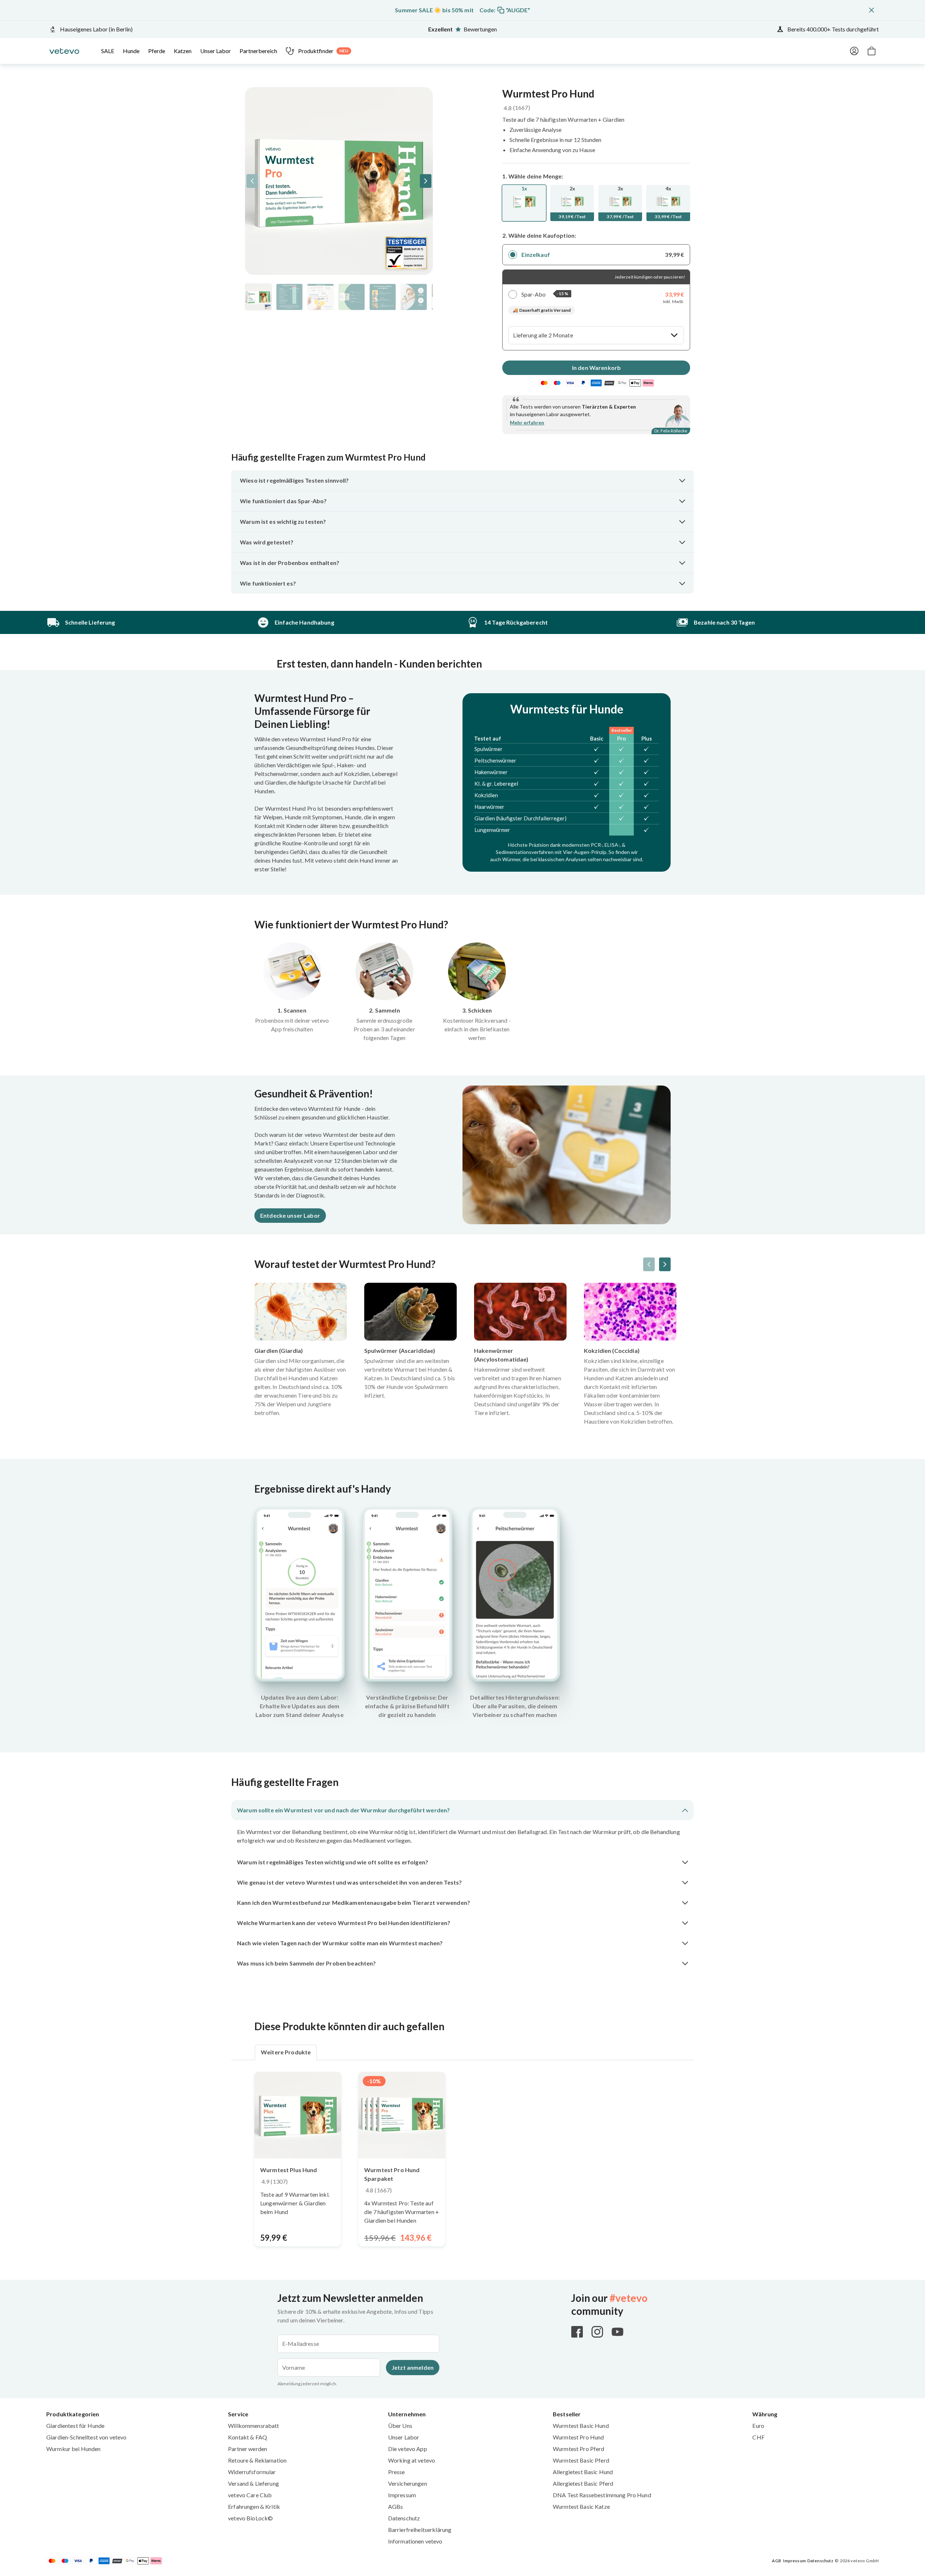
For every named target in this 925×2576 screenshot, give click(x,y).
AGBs (396, 2506)
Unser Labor (216, 51)
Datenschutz (404, 2518)
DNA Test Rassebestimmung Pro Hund (602, 2495)
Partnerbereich (258, 51)
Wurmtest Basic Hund (581, 2426)
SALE (108, 51)
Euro (758, 2426)
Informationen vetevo (415, 2541)
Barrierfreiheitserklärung (420, 2530)
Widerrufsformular (252, 2472)
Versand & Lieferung (253, 2483)
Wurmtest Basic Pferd (581, 2460)
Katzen (183, 51)
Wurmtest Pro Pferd (579, 2449)
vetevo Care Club (250, 2495)
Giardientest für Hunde (75, 2426)
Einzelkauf (535, 254)
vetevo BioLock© (250, 2518)
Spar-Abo (534, 294)
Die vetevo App (408, 2449)
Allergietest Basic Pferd (583, 2483)
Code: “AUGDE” (505, 10)
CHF (758, 2437)
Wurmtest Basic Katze (581, 2506)
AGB (776, 2561)
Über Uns (400, 2426)
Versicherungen (408, 2483)
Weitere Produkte (286, 2052)
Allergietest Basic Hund (583, 2472)
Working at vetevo (412, 2460)
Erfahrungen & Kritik (254, 2506)
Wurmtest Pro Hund (578, 2437)
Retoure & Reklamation (257, 2460)
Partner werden (248, 2449)
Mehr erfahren (527, 422)
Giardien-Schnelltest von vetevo (86, 2437)
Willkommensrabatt (253, 2426)
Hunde (131, 51)
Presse (397, 2472)
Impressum (402, 2495)
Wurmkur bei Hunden (74, 2449)
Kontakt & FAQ (248, 2437)
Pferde (157, 51)
